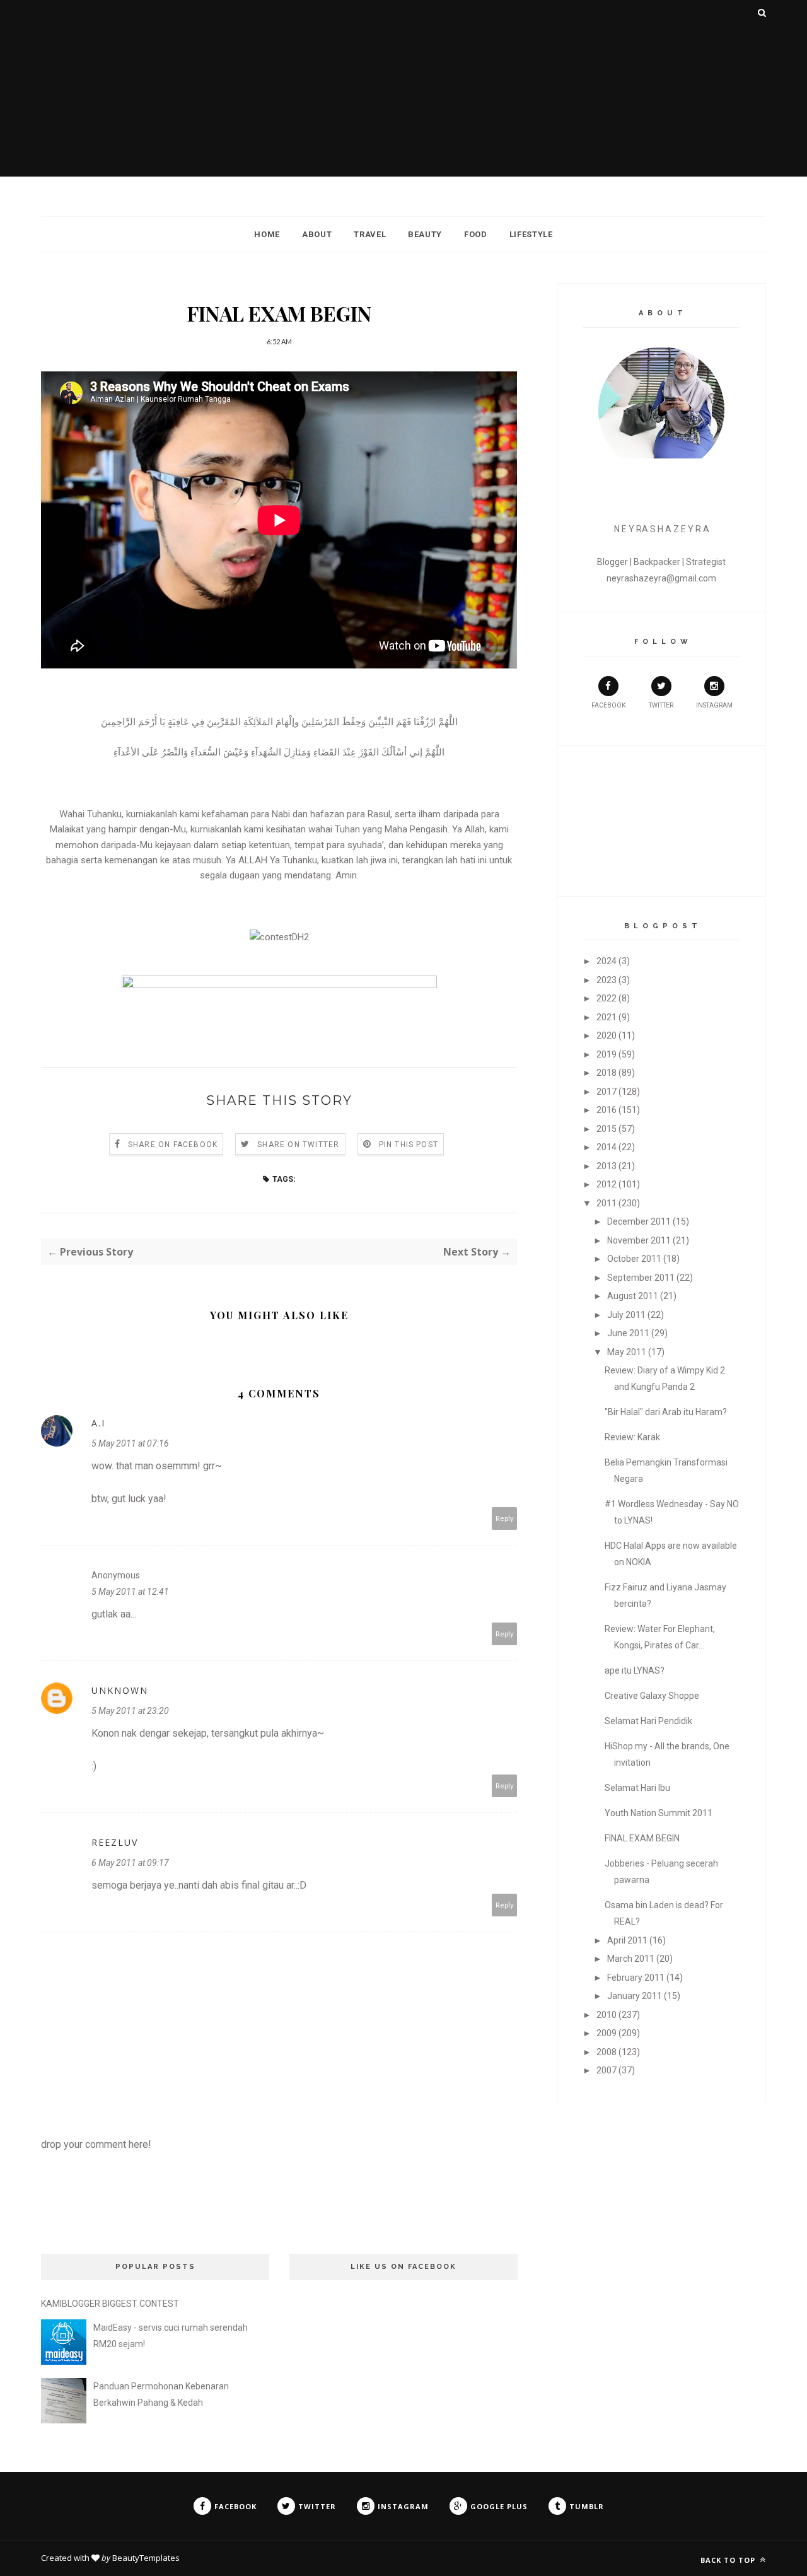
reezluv (115, 1842)
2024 (607, 961)
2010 (607, 2015)
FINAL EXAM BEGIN (642, 1838)
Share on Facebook (173, 1145)
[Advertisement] (403, 88)
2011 (607, 1203)
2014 (607, 1147)
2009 (607, 2033)
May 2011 (627, 1352)
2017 (607, 1092)
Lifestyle (531, 234)
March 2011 (631, 1959)
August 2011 (633, 1296)
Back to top (729, 2560)
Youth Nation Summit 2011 (659, 1813)
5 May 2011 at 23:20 (130, 1711)
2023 (607, 980)
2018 (607, 1073)
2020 (607, 1035)
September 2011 (641, 1278)
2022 (607, 998)
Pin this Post (409, 1145)
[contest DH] (279, 937)
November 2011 (639, 1240)
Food (476, 234)
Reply (505, 1518)
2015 (607, 1129)
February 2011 (636, 1978)
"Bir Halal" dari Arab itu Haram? (666, 1412)
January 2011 (635, 1996)
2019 (607, 1054)
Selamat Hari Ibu (637, 1788)
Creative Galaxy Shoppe (652, 1696)
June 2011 (628, 1333)
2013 (607, 1166)
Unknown (120, 1690)
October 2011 (634, 1259)
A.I (98, 1423)
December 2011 (639, 1221)
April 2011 (627, 1940)
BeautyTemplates (146, 2558)
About (317, 234)
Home (267, 234)
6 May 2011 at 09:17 (130, 1863)
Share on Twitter (298, 1145)
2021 (607, 1017)
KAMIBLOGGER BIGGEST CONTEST (110, 2304)
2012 (607, 1184)
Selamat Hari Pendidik (648, 1721)
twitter (661, 705)
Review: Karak (632, 1437)
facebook (608, 705)
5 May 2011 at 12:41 (130, 1592)
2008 (607, 2052)
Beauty (425, 234)
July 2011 (626, 1315)
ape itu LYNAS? (635, 1670)
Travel (370, 234)
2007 (607, 2070)
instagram (714, 705)
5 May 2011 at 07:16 (130, 1443)
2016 (607, 1110)
